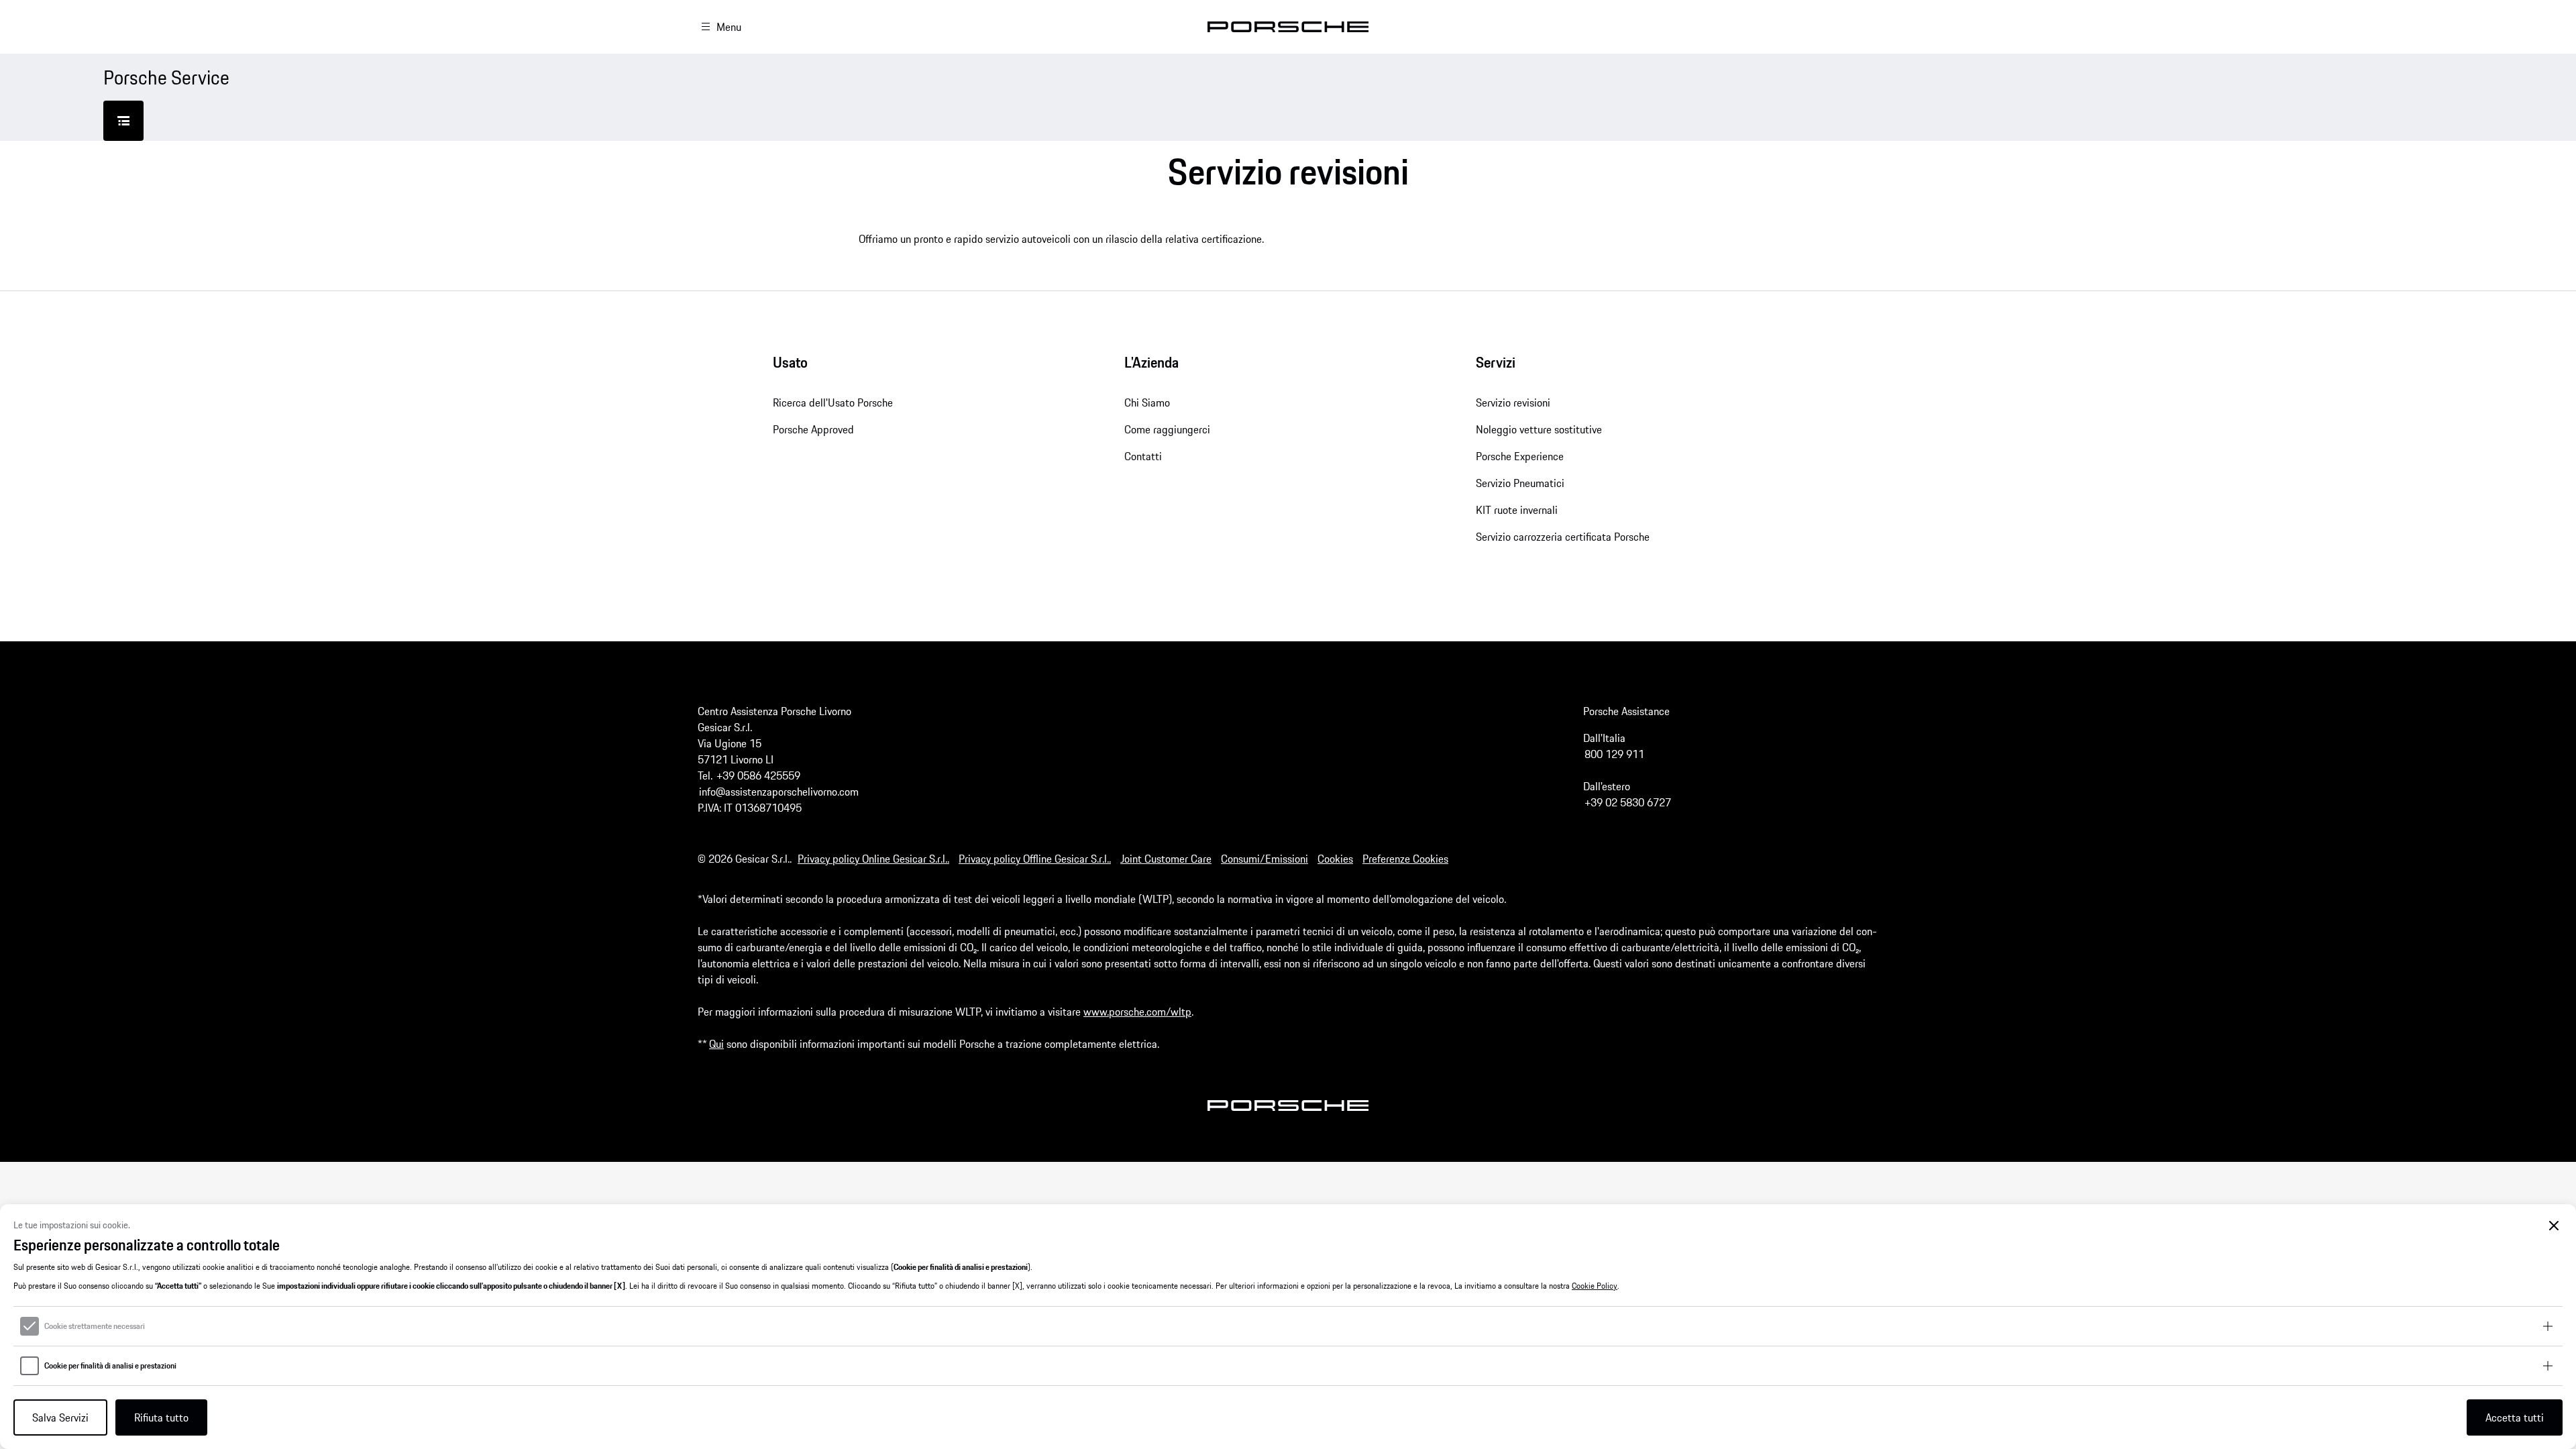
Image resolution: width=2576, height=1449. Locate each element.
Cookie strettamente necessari (95, 1326)
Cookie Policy (1595, 1286)
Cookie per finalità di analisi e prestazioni (110, 1366)
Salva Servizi (60, 1417)
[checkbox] (30, 1326)
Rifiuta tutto (161, 1417)
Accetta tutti (2515, 1417)
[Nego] (2554, 1226)
